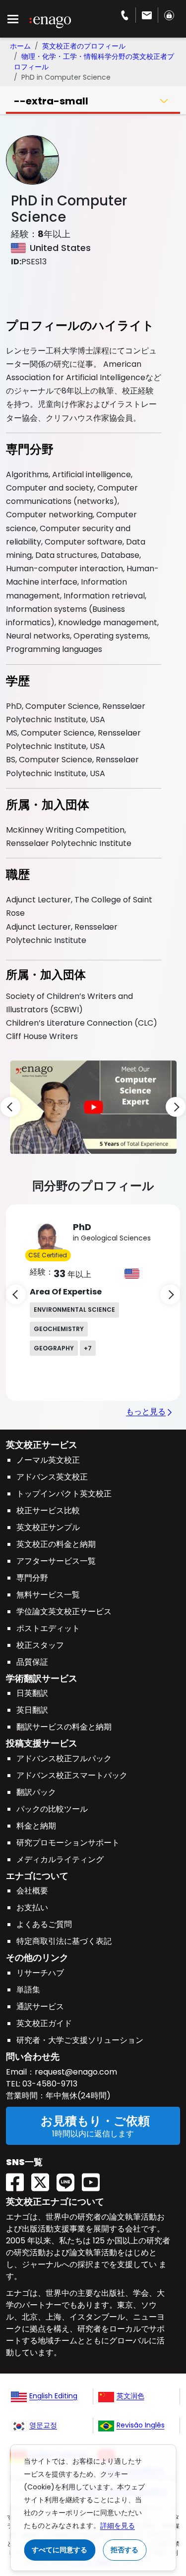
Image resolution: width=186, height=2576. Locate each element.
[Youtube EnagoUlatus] (94, 2179)
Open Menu (13, 19)
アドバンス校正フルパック (64, 1759)
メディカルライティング (60, 1859)
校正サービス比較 (48, 1511)
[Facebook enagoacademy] (19, 2179)
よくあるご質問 (44, 1924)
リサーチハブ (40, 1973)
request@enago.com (76, 2072)
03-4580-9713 (49, 2084)
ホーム (20, 46)
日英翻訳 (32, 1693)
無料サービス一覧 (48, 1595)
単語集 (28, 1990)
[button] (93, 1107)
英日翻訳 (32, 1710)
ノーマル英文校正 (48, 1460)
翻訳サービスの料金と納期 (64, 1727)
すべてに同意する (60, 2550)
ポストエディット (48, 1628)
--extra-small (51, 101)
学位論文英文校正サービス (64, 1611)
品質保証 (32, 1662)
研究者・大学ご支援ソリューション (80, 2040)
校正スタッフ (40, 1645)
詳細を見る (118, 2526)
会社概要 (32, 1891)
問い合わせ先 (33, 2056)
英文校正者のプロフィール (84, 46)
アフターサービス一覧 (56, 1561)
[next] (176, 1107)
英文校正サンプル (48, 1527)
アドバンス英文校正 (52, 1477)
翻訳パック (36, 1792)
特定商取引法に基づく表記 (64, 1941)
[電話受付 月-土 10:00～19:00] (125, 15)
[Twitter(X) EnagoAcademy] (44, 2179)
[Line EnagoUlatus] (69, 2179)
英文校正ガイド (44, 2023)
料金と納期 (36, 1826)
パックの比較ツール (52, 1809)
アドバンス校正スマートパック (72, 1775)
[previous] (10, 1107)
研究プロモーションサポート (68, 1843)
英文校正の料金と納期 (56, 1544)
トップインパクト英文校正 (64, 1494)
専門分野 (32, 1578)
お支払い (32, 1907)
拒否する (124, 2550)
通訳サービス (40, 2006)
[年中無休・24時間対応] (147, 15)
